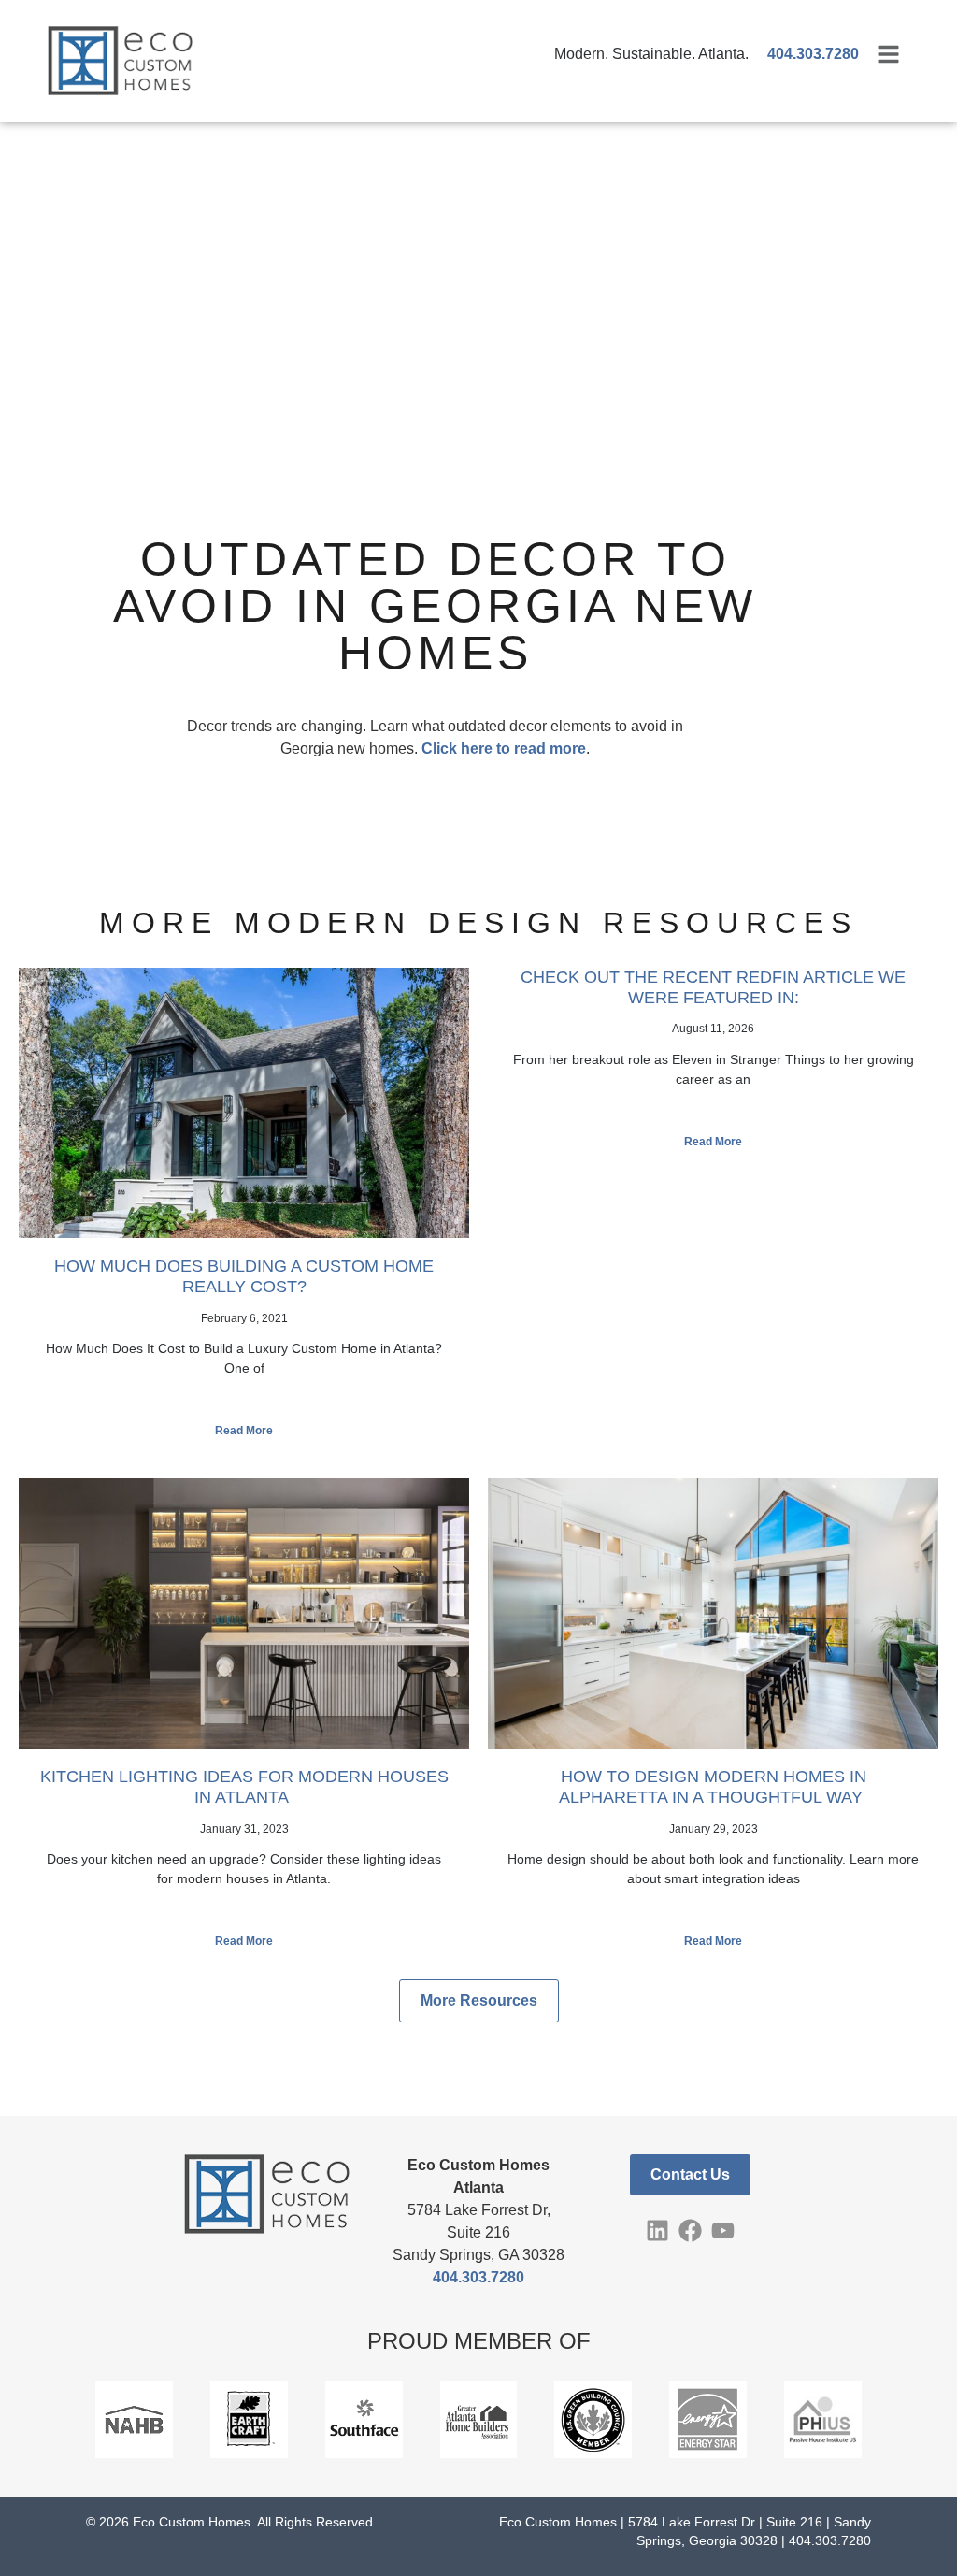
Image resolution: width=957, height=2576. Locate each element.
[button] (479, 2001)
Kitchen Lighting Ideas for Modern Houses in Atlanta (244, 1787)
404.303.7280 (478, 2277)
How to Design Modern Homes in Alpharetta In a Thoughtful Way (713, 1787)
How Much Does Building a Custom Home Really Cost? (244, 1276)
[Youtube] (723, 2231)
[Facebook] (690, 2231)
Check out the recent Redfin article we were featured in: (713, 987)
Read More (244, 1431)
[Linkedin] (657, 2231)
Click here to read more (504, 748)
